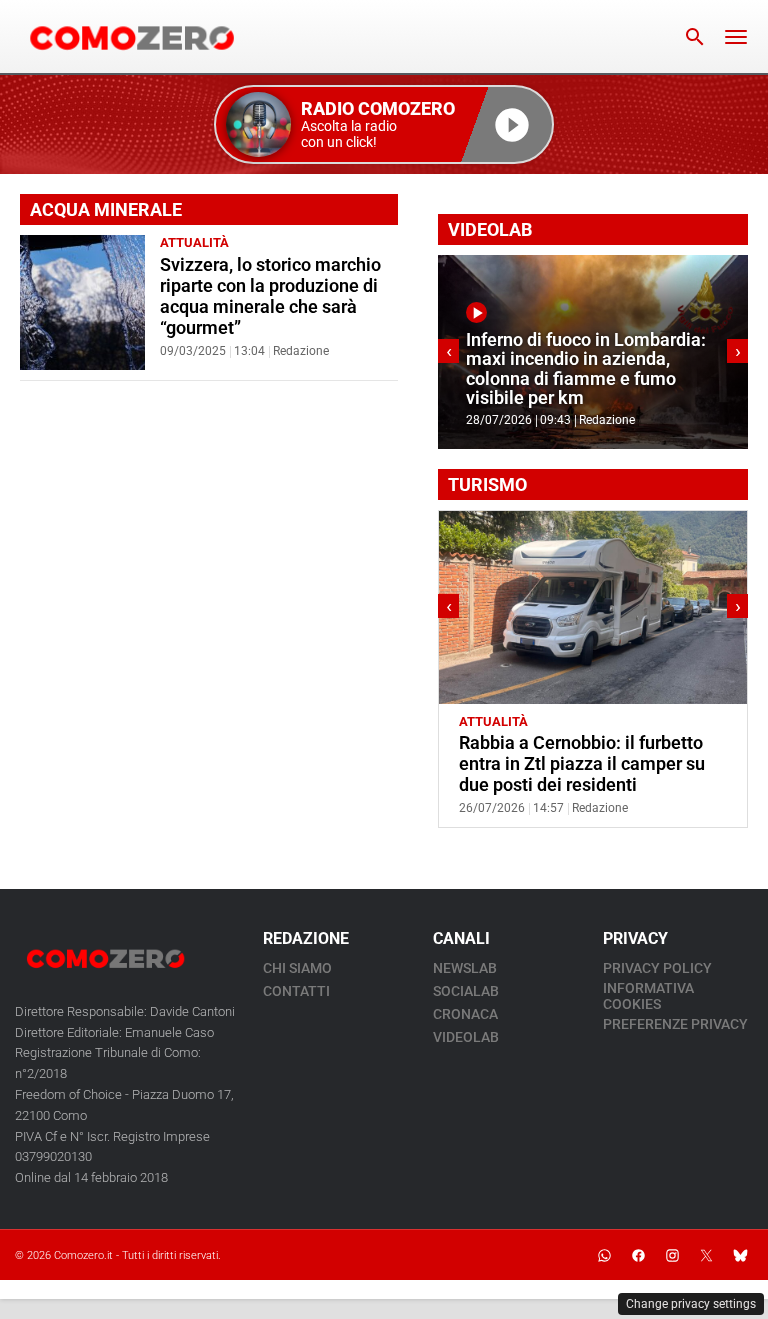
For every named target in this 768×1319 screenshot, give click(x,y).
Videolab (466, 1037)
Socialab (466, 991)
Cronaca (465, 1014)
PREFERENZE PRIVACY (675, 1024)
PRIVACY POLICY (657, 968)
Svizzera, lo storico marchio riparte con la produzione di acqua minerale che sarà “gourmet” (270, 296)
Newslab (465, 968)
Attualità (194, 242)
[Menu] (736, 37)
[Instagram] (672, 1255)
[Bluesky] (740, 1255)
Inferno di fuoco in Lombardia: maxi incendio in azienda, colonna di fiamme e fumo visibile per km (586, 369)
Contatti (296, 991)
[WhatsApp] (604, 1255)
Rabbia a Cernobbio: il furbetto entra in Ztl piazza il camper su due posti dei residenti (582, 764)
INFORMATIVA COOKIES (648, 996)
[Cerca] (695, 37)
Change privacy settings (691, 1304)
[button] (384, 124)
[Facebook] (638, 1255)
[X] (706, 1255)
